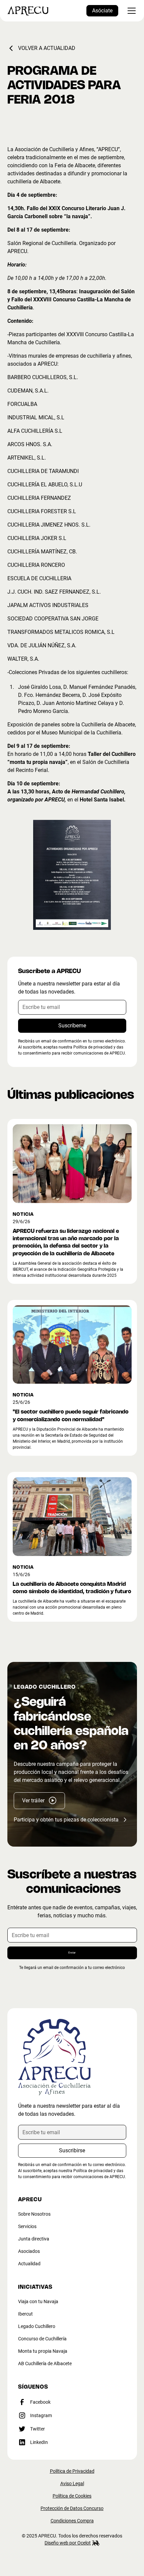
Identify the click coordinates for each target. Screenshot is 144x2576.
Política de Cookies (72, 2496)
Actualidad (29, 2264)
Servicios (27, 2226)
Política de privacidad (93, 2171)
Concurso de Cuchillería (42, 2339)
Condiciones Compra (72, 2521)
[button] (130, 11)
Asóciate (102, 11)
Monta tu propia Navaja (43, 2351)
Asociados (29, 2251)
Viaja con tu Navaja (38, 2301)
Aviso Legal (72, 2483)
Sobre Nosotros (34, 2214)
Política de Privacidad (72, 2471)
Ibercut (25, 2314)
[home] (28, 11)
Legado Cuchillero (37, 2326)
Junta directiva (34, 2239)
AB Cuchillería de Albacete (45, 2363)
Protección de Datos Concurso (72, 2508)
